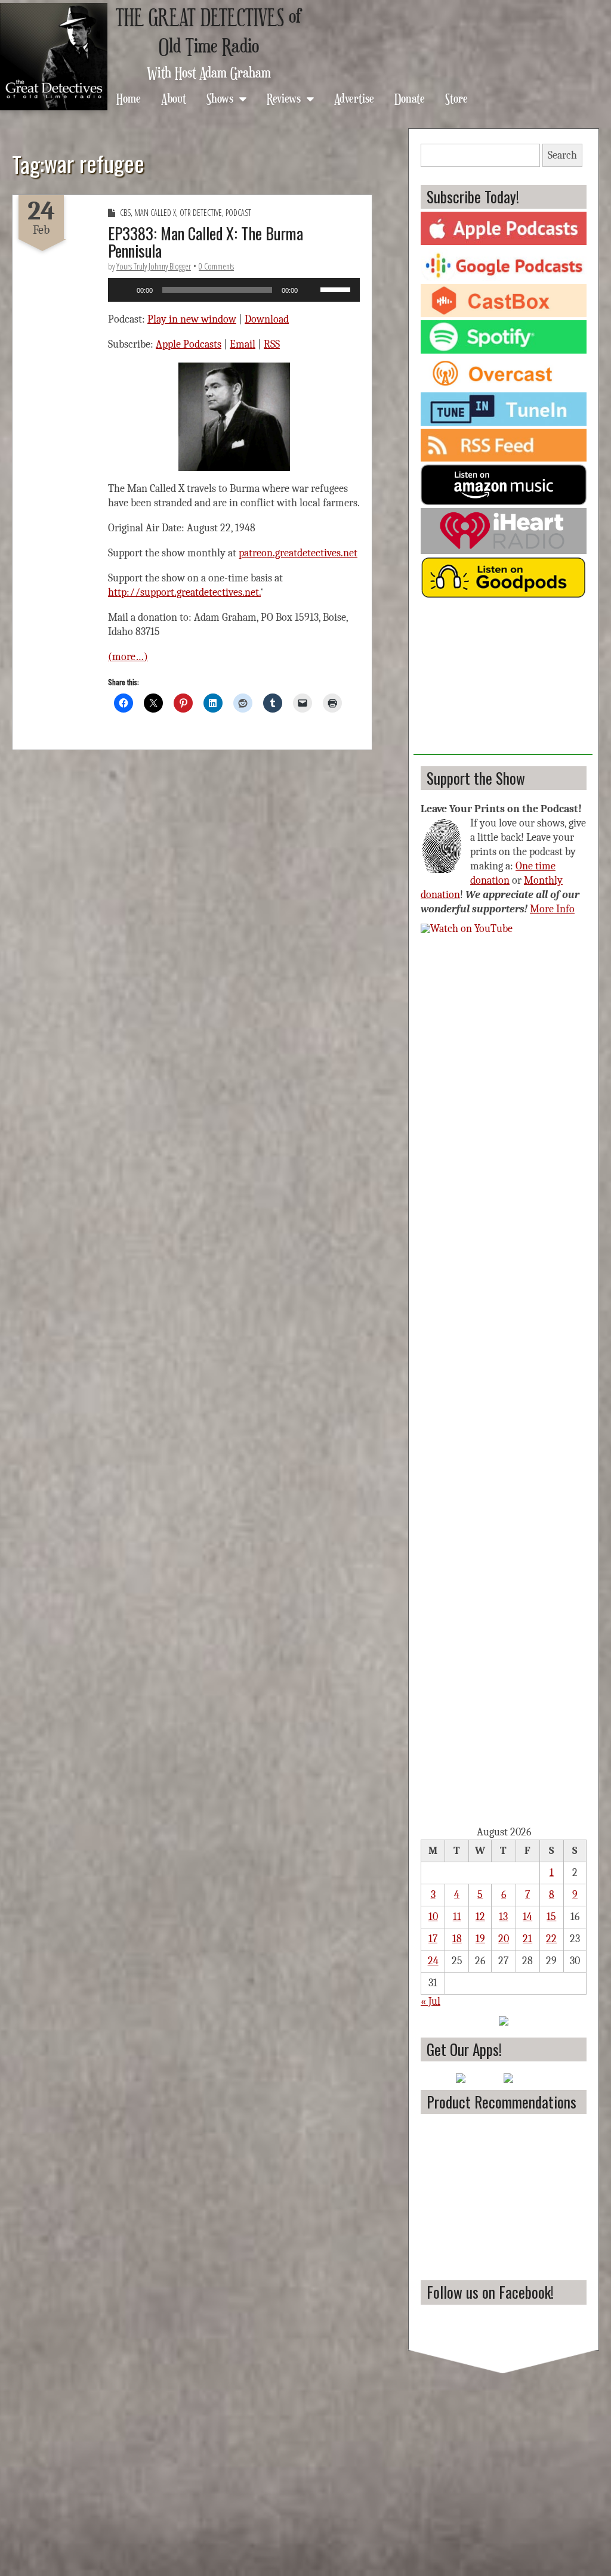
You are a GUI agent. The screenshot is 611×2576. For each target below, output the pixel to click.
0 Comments (216, 266)
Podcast (238, 213)
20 (504, 1939)
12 (480, 1917)
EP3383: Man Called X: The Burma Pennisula (206, 242)
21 (527, 1939)
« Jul (431, 2001)
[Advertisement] (503, 680)
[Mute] (311, 290)
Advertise (354, 98)
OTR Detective (201, 213)
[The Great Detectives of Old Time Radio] (54, 57)
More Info (552, 909)
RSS (272, 344)
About (174, 98)
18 (457, 1939)
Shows (220, 98)
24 (433, 1961)
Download (267, 319)
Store (456, 98)
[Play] (124, 290)
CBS (125, 213)
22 (551, 1939)
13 (503, 1917)
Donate (410, 98)
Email (243, 344)
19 (480, 1939)
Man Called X (155, 213)
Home (129, 98)
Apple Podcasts (189, 344)
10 (433, 1917)
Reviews (284, 98)
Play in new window (192, 319)
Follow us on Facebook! (490, 2292)
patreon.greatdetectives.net (298, 553)
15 (551, 1917)
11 (457, 1917)
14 (527, 1917)
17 (433, 1939)
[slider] (337, 289)
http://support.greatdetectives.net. (184, 592)
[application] (234, 290)
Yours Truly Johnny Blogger (154, 266)
